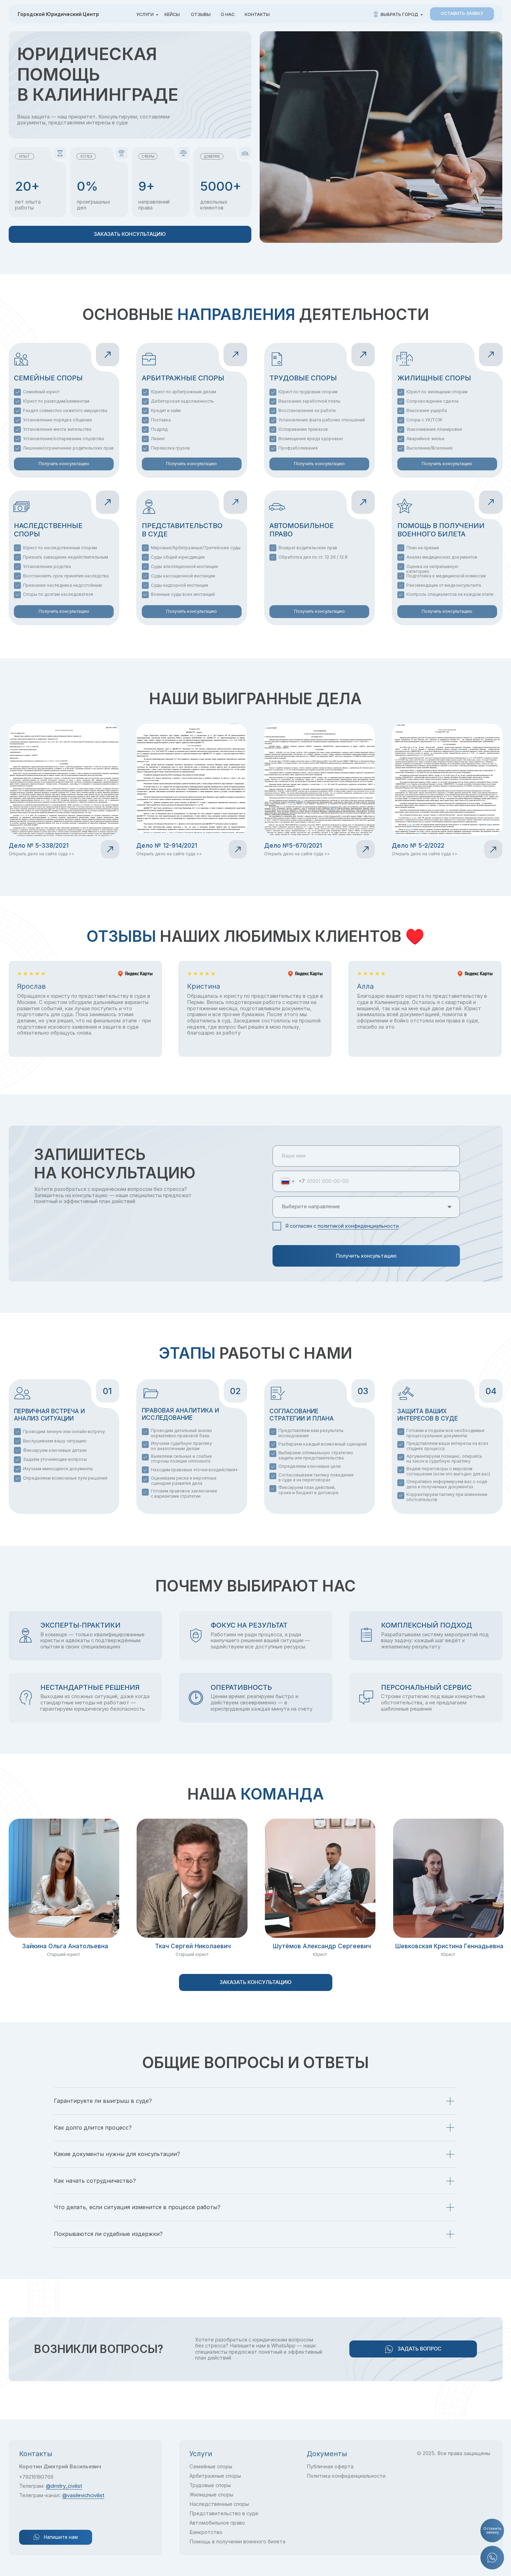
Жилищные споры (211, 2495)
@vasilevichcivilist (83, 2495)
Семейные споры (211, 2467)
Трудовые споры (210, 2485)
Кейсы (172, 14)
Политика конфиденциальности (346, 2476)
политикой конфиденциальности (358, 1226)
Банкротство (206, 2532)
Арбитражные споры (215, 2476)
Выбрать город (399, 14)
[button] (462, 14)
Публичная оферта (330, 2467)
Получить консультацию (366, 1256)
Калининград (223, 42)
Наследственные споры (219, 2504)
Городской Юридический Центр (58, 14)
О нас (228, 14)
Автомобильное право (217, 2523)
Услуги (145, 14)
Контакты (257, 14)
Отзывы (201, 14)
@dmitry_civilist (64, 2486)
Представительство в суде (224, 2513)
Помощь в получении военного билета (237, 2542)
